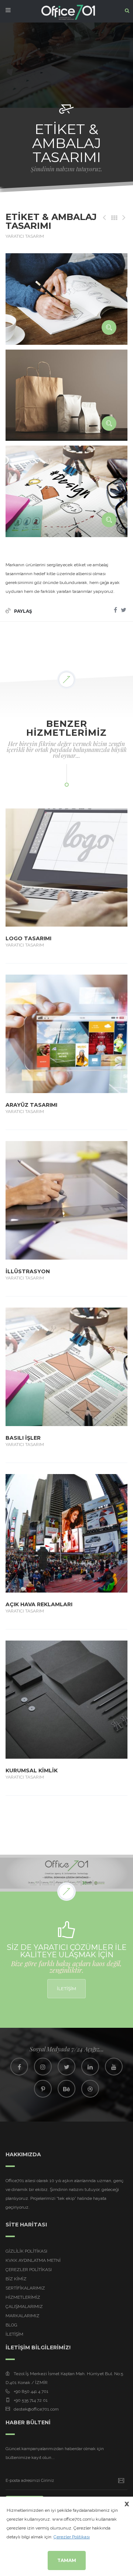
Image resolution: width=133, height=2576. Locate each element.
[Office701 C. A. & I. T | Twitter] (66, 2067)
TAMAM (67, 2560)
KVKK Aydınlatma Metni (33, 2260)
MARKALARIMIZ (23, 2316)
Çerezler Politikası (29, 2270)
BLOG (11, 2325)
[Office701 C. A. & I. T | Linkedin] (90, 2067)
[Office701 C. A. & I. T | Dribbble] (90, 2089)
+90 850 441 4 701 (31, 2391)
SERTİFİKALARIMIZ (25, 2288)
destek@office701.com (36, 2409)
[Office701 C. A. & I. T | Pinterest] (43, 2089)
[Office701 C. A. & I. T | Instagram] (43, 2067)
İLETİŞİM (66, 1988)
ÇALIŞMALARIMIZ (24, 2307)
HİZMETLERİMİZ (23, 2297)
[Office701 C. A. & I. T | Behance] (66, 2089)
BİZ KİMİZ (16, 2279)
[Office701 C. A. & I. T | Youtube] (114, 2067)
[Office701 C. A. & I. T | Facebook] (19, 2067)
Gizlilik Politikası (26, 2251)
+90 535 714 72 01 (31, 2400)
